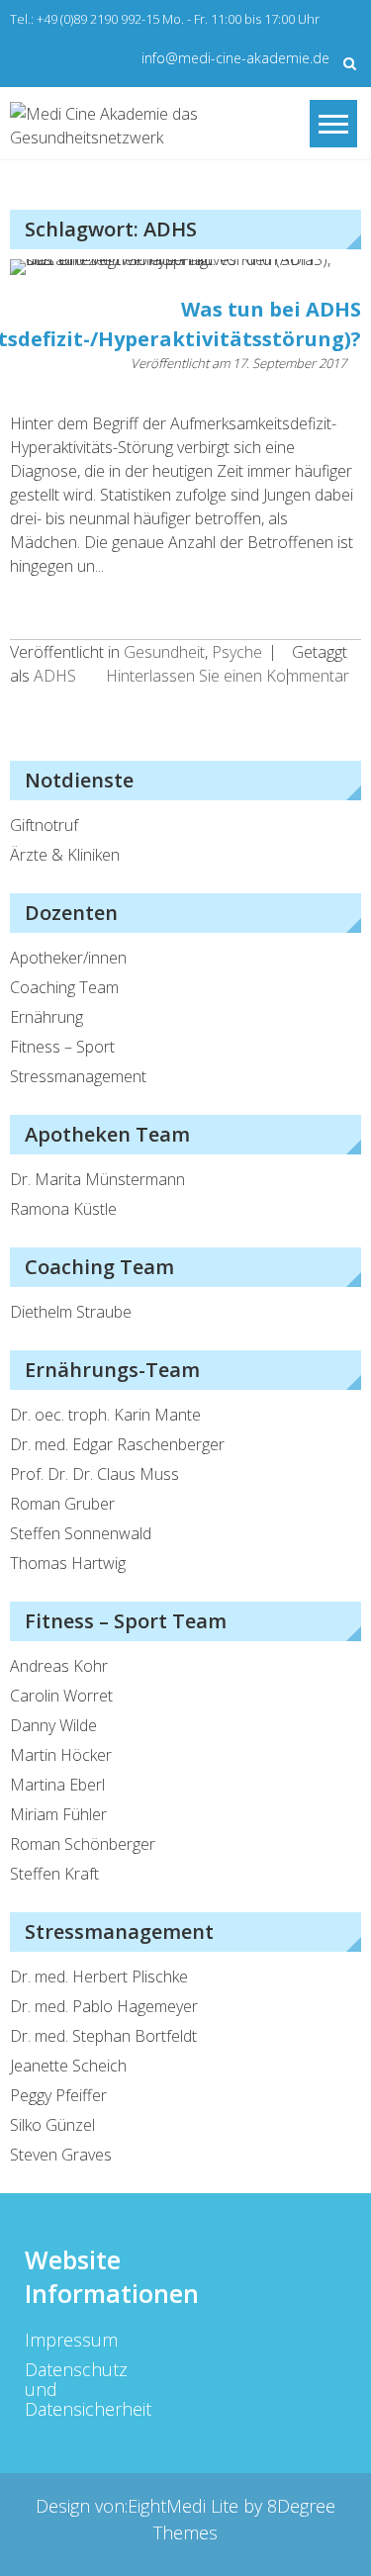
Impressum (71, 2340)
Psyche (237, 652)
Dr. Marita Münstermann (97, 1179)
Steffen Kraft (54, 1874)
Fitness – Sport (62, 1047)
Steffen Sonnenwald (81, 1533)
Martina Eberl (57, 1785)
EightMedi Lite (185, 2506)
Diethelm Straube (71, 1312)
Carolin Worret (61, 1696)
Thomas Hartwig (68, 1563)
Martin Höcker (61, 1755)
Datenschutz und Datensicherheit (75, 2389)
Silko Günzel (52, 2125)
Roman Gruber (62, 1504)
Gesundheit (164, 652)
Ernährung (46, 1017)
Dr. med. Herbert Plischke (99, 1977)
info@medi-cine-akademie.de (235, 58)
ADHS (55, 676)
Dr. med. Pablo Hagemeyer (104, 2006)
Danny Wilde (53, 1725)
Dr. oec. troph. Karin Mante (105, 1415)
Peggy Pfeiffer (58, 2095)
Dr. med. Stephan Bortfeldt (103, 2036)
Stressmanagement (78, 1076)
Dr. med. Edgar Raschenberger (117, 1444)
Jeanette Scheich (68, 2066)
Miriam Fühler (58, 1814)
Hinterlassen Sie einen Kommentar (228, 676)
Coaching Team (64, 987)
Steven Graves (61, 2155)
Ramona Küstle (63, 1209)
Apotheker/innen (68, 958)
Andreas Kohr (59, 1666)
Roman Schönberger (83, 1844)
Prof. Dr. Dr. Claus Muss (94, 1474)
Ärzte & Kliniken (65, 855)
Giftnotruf (44, 825)
